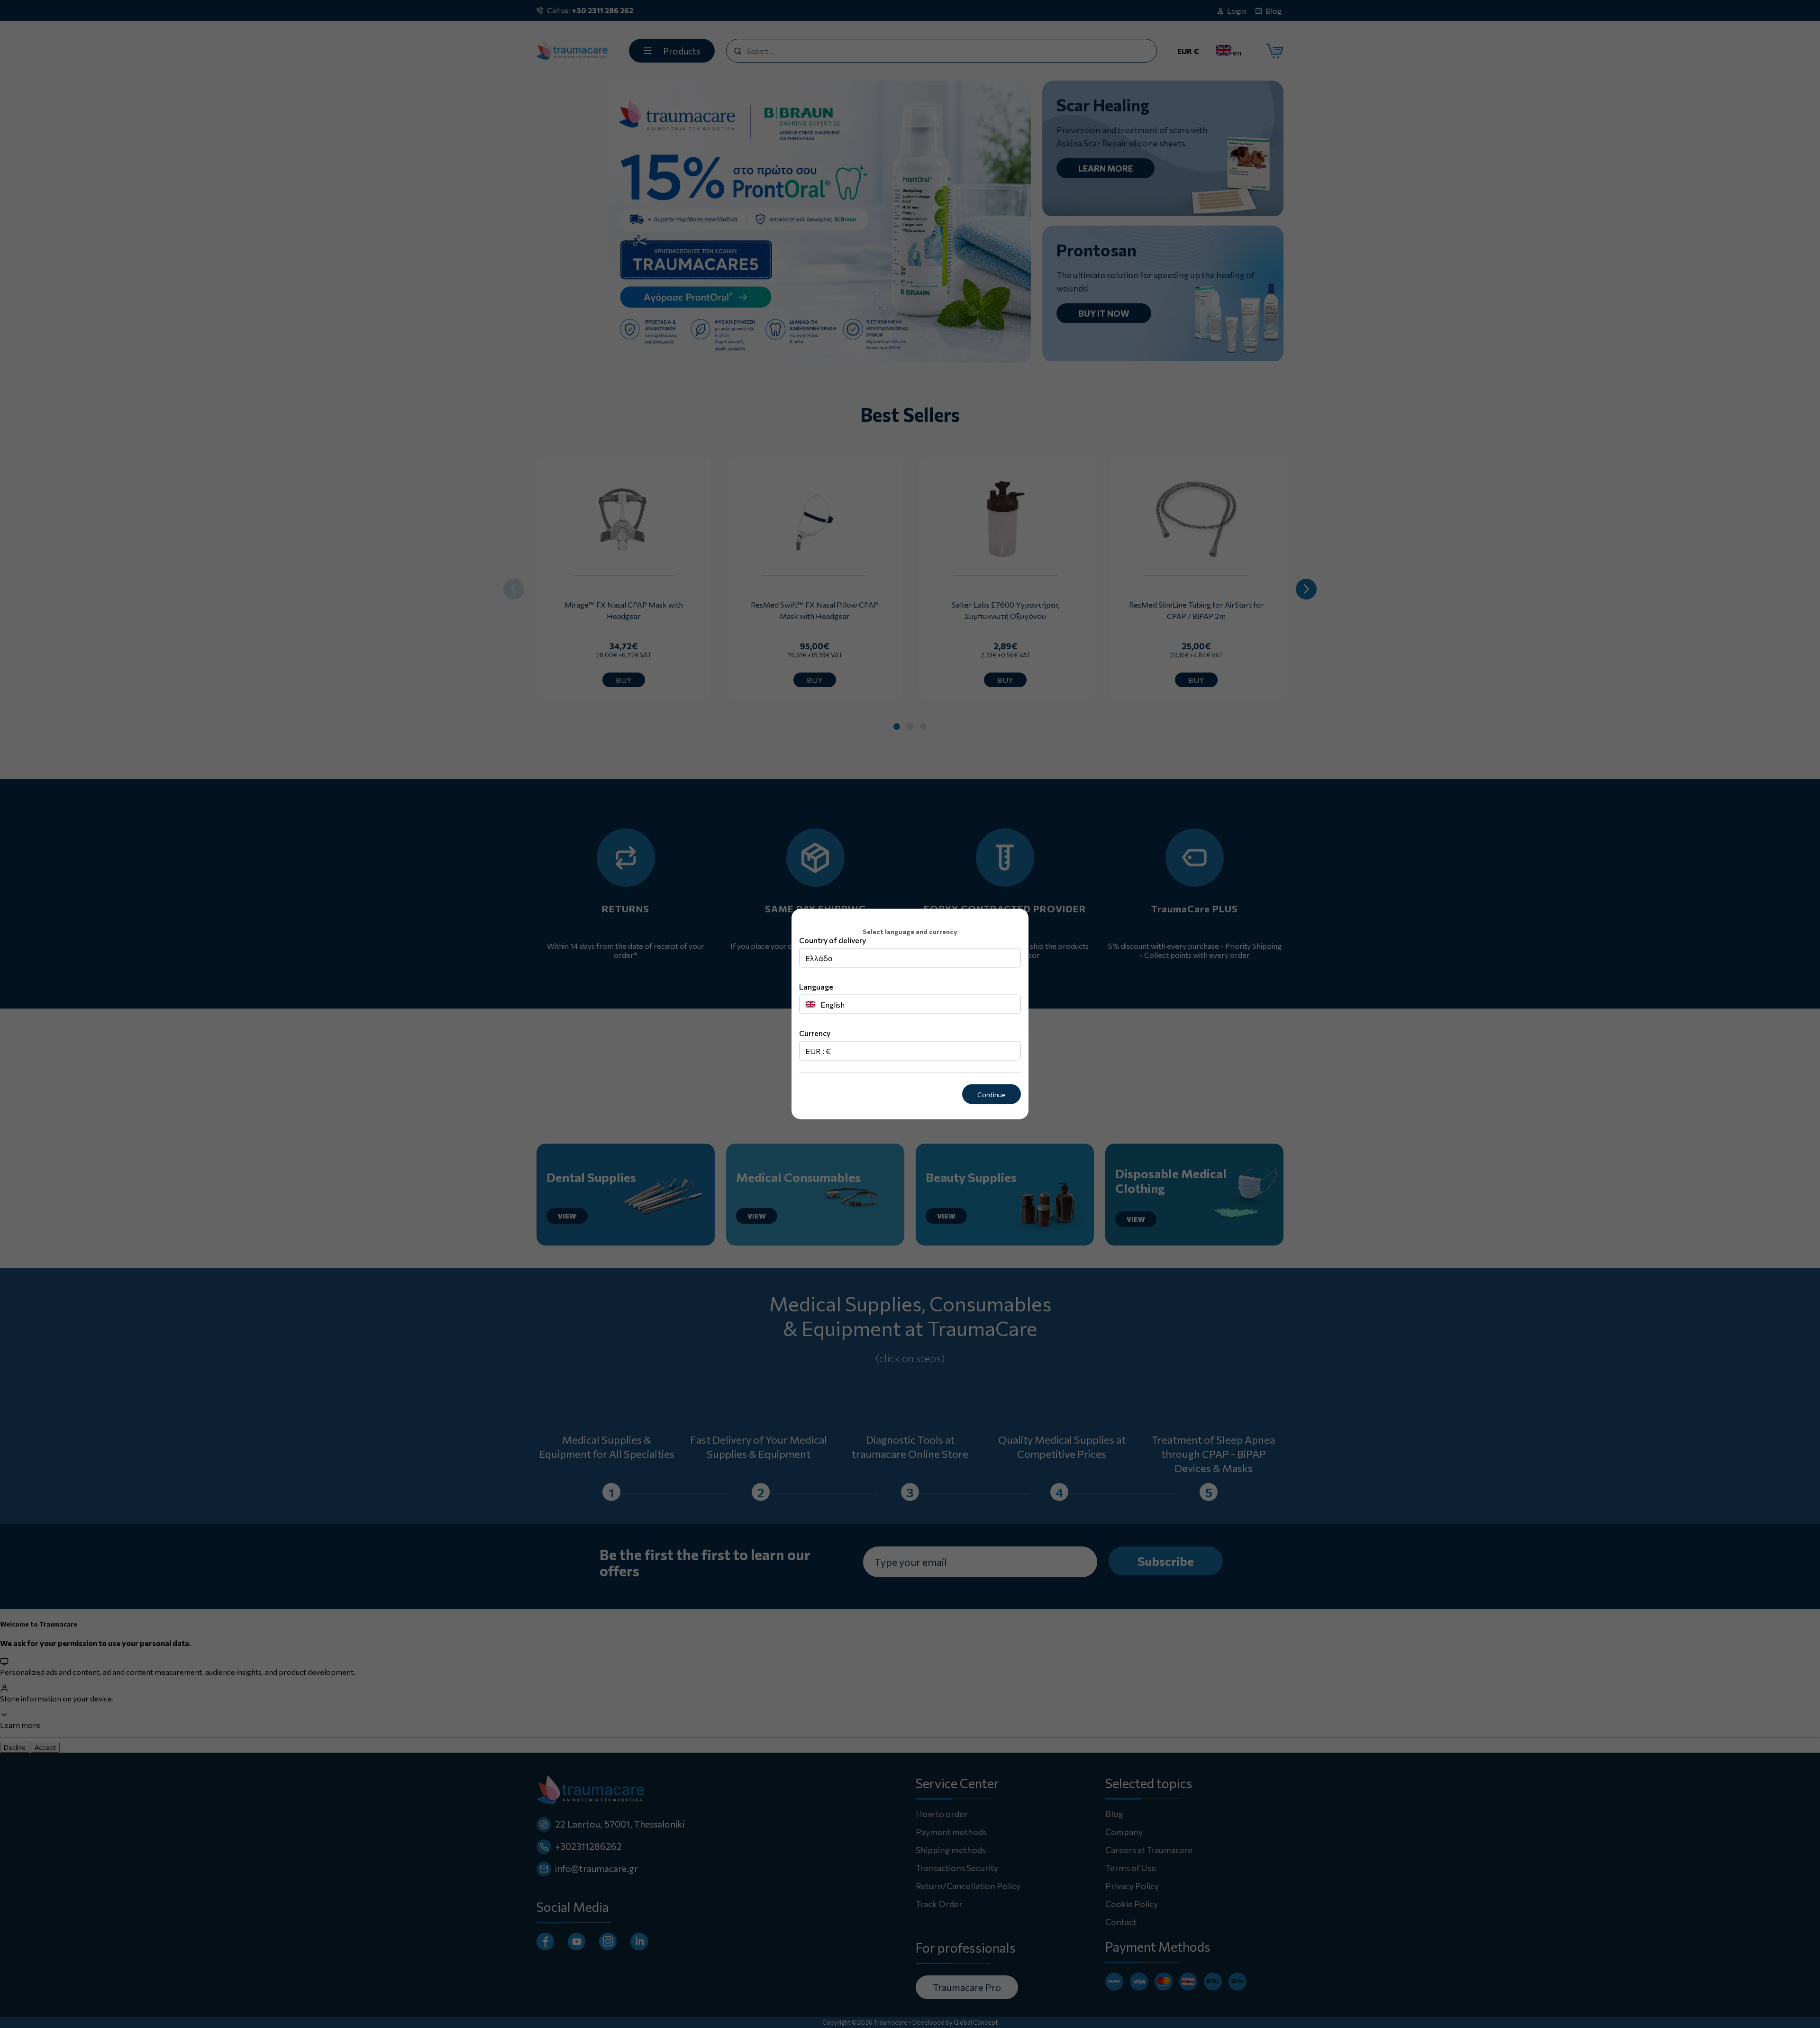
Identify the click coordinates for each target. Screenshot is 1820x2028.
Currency (815, 1032)
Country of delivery (833, 940)
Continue (992, 1094)
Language (816, 986)
